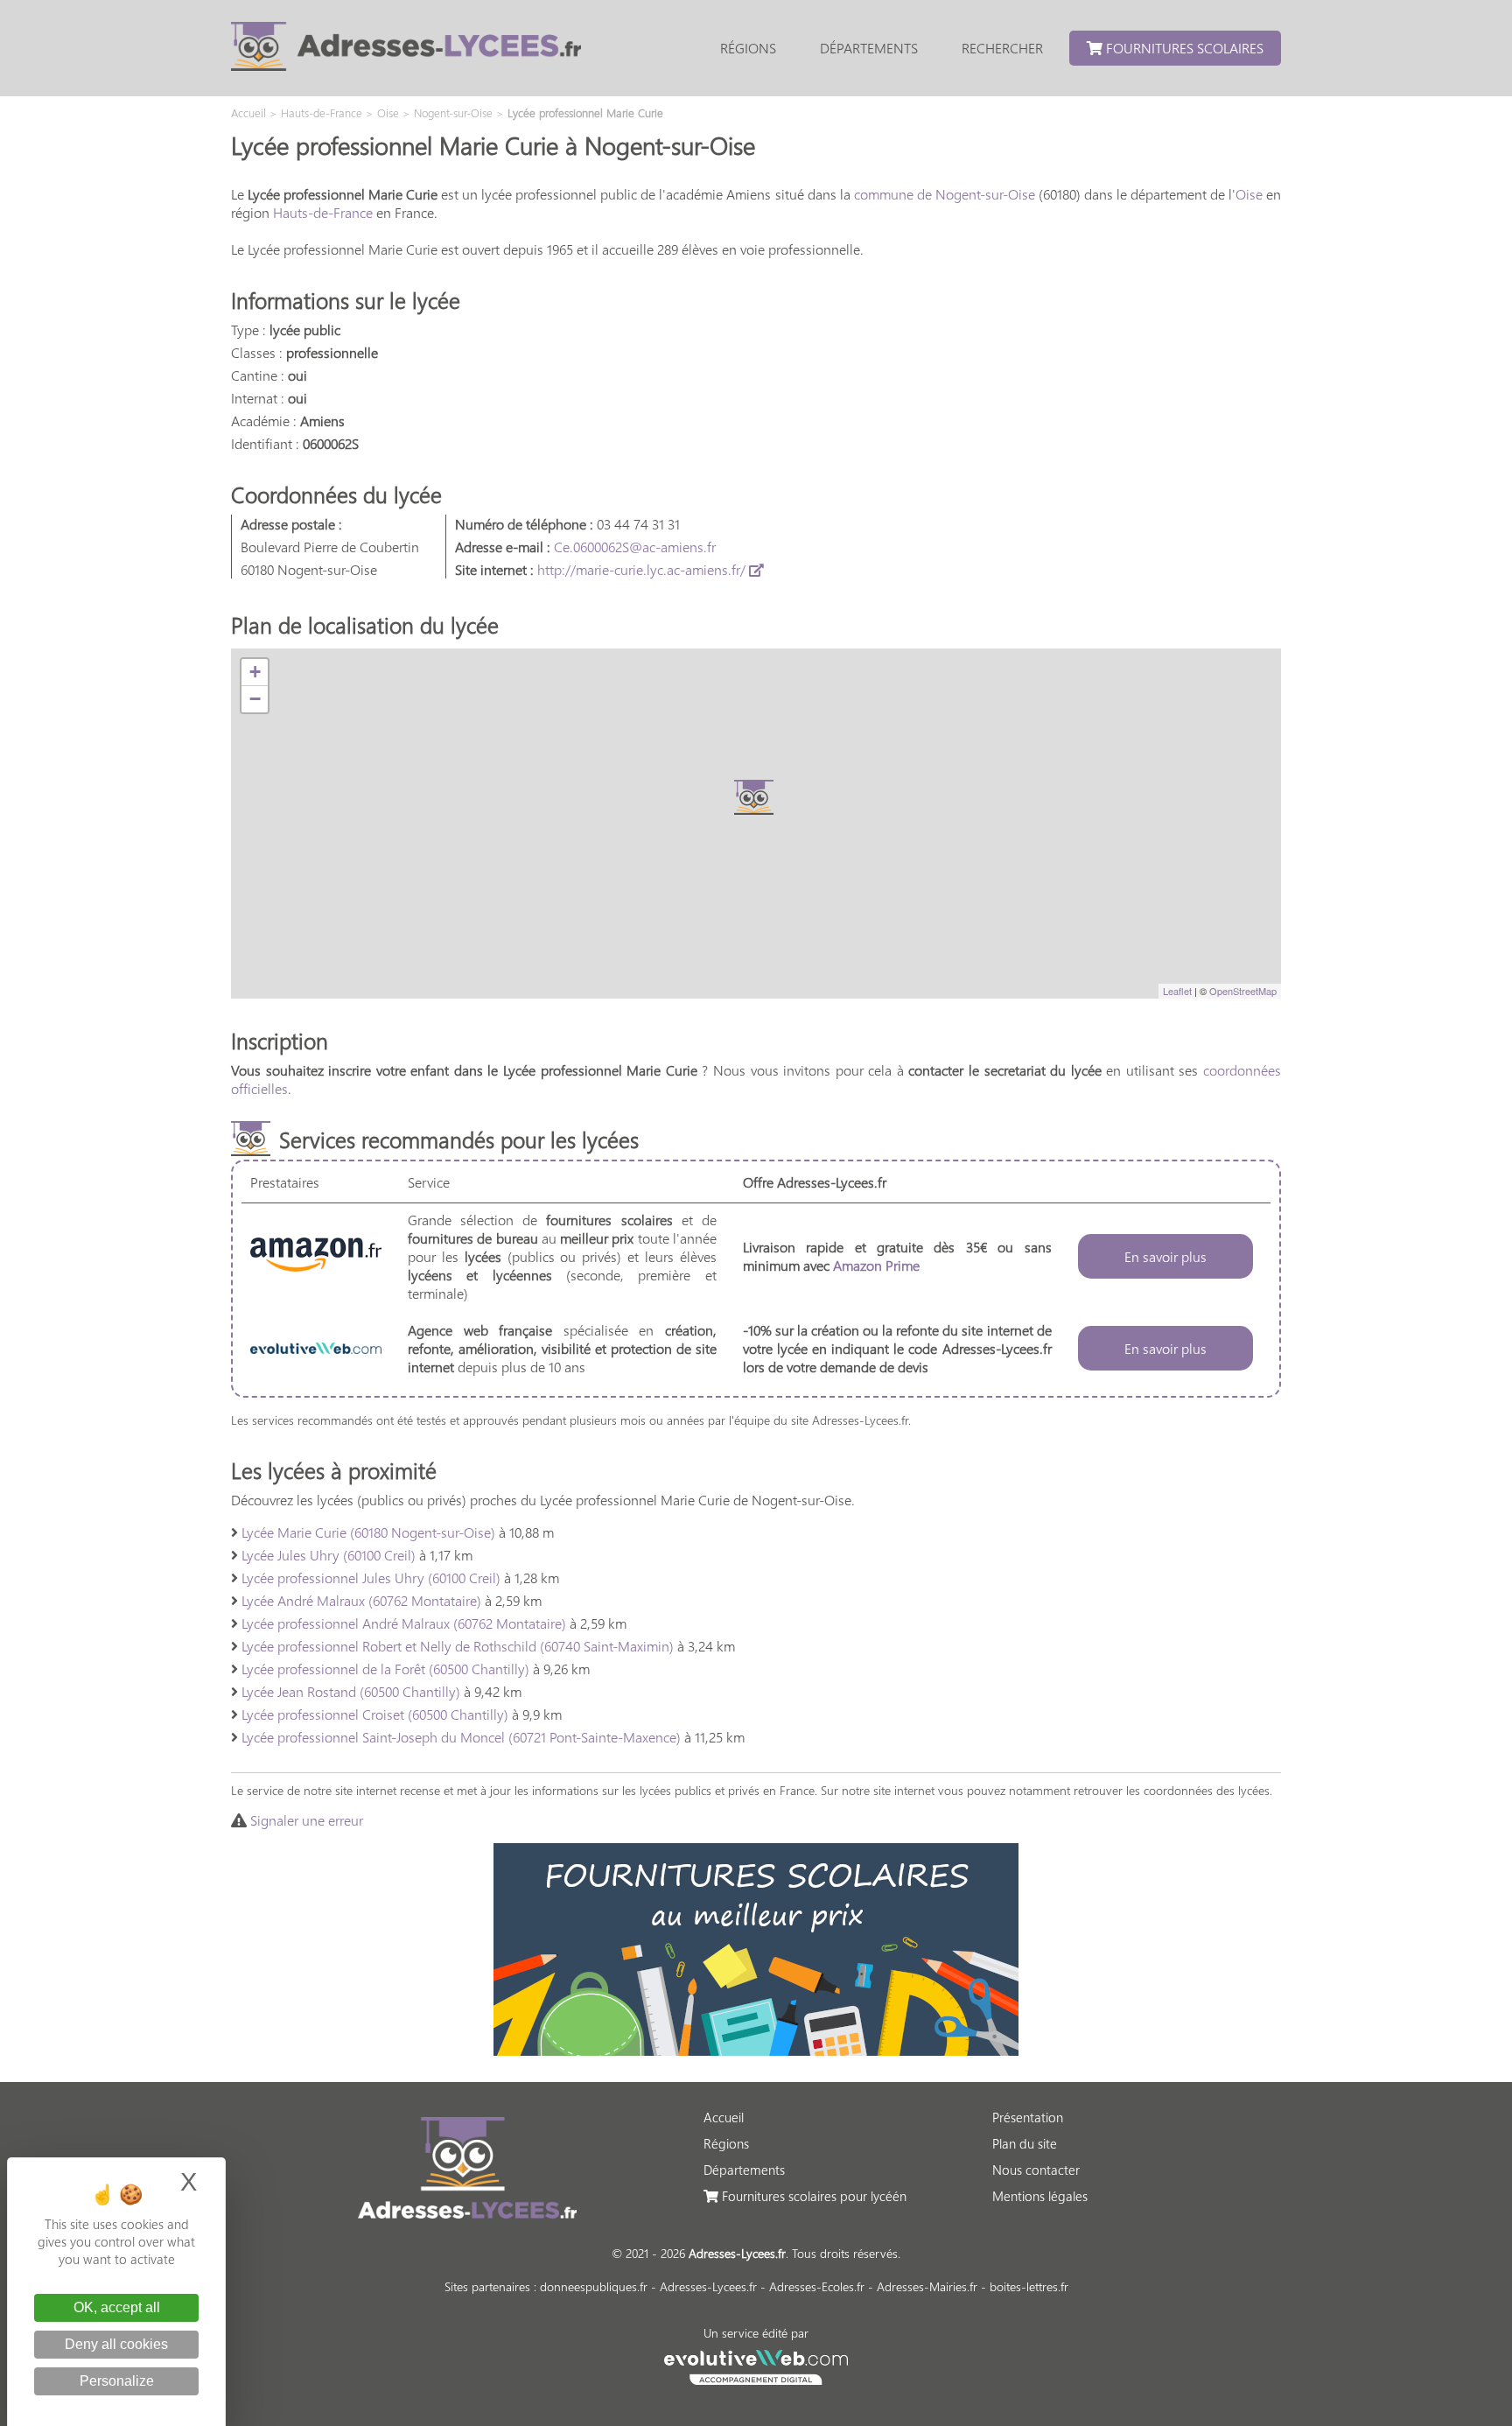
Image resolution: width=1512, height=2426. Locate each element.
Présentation (1028, 2117)
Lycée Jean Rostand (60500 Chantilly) (351, 1691)
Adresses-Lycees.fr (708, 2286)
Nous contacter (1036, 2170)
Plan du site (1025, 2143)
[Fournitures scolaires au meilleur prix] (756, 2050)
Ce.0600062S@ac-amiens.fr (635, 547)
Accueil (724, 2117)
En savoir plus (1165, 1256)
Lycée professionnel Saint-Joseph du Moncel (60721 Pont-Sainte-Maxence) (461, 1737)
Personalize (117, 2381)
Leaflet (1177, 991)
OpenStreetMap (1243, 991)
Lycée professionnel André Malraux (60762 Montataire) (404, 1623)
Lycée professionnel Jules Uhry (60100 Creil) (371, 1578)
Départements (869, 48)
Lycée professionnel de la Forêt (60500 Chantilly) (385, 1669)
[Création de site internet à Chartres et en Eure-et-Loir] (756, 2365)
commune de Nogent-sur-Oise (945, 194)
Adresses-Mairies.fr (927, 2286)
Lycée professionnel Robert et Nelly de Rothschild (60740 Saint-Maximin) (458, 1646)
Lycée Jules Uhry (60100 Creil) (329, 1555)
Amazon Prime (876, 1265)
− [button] (255, 699)
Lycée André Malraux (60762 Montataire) (361, 1600)
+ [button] (255, 672)
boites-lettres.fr (1029, 2286)
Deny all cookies (116, 2344)
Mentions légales (1040, 2196)
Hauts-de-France (323, 212)
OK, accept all (117, 2307)
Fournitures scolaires (1183, 48)
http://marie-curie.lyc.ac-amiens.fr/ (643, 569)
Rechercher (1002, 48)
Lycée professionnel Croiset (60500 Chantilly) (375, 1714)
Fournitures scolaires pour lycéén (812, 2196)
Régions (748, 48)
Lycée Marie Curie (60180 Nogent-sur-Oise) (368, 1532)
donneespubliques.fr (594, 2286)
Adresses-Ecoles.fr (817, 2286)
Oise (1249, 194)
